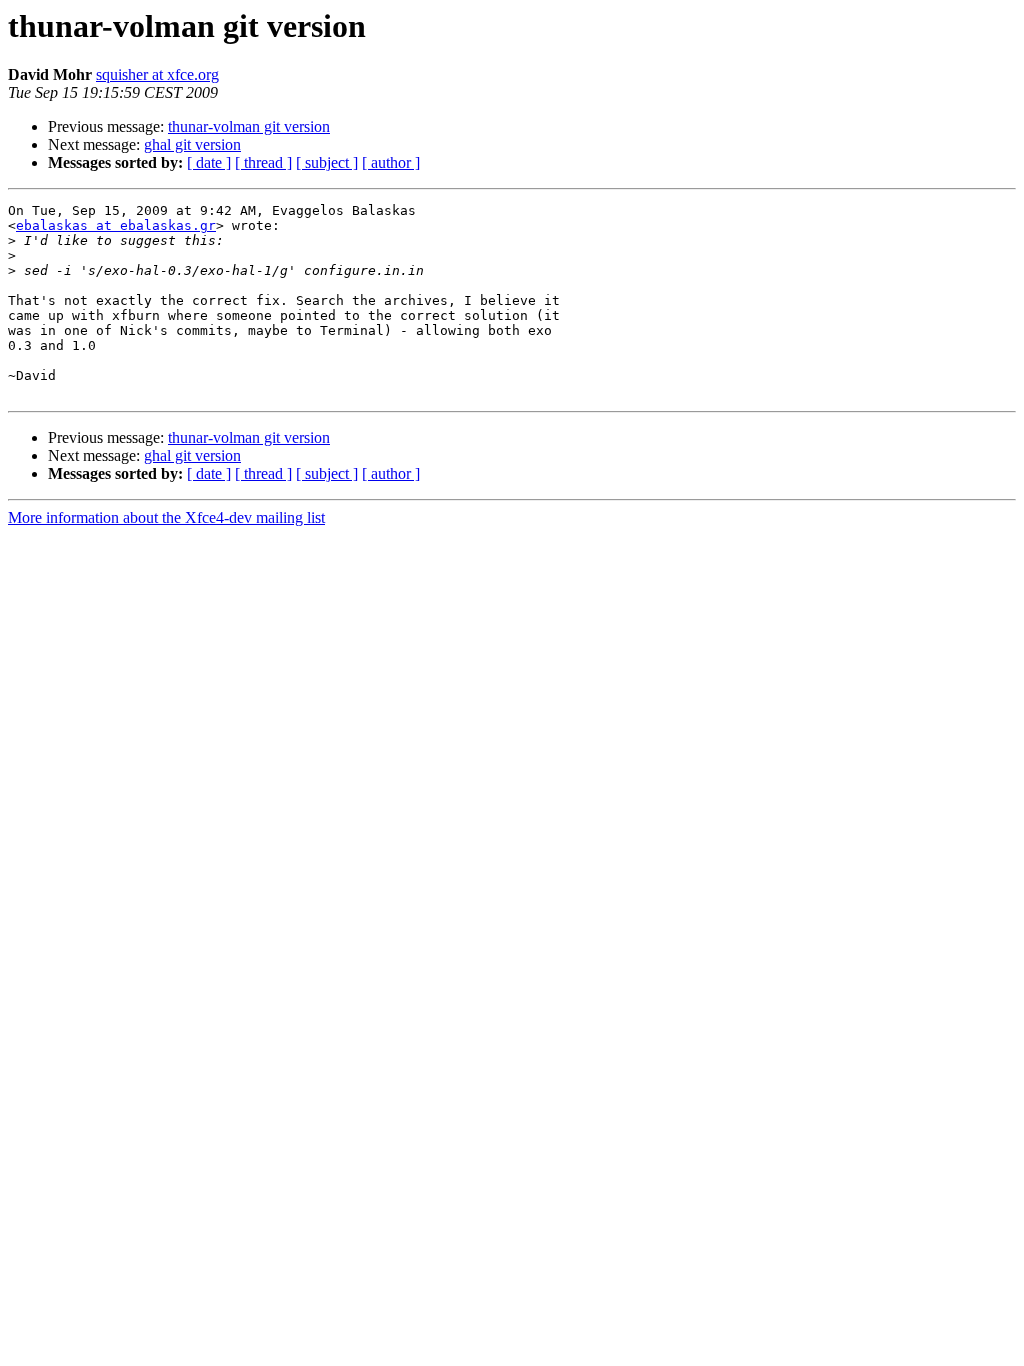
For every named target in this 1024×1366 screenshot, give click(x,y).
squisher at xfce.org (157, 74)
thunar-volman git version (249, 126)
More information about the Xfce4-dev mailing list (166, 517)
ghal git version (192, 144)
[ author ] (391, 162)
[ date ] (209, 162)
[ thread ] (263, 162)
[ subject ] (327, 162)
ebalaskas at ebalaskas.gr (116, 225)
